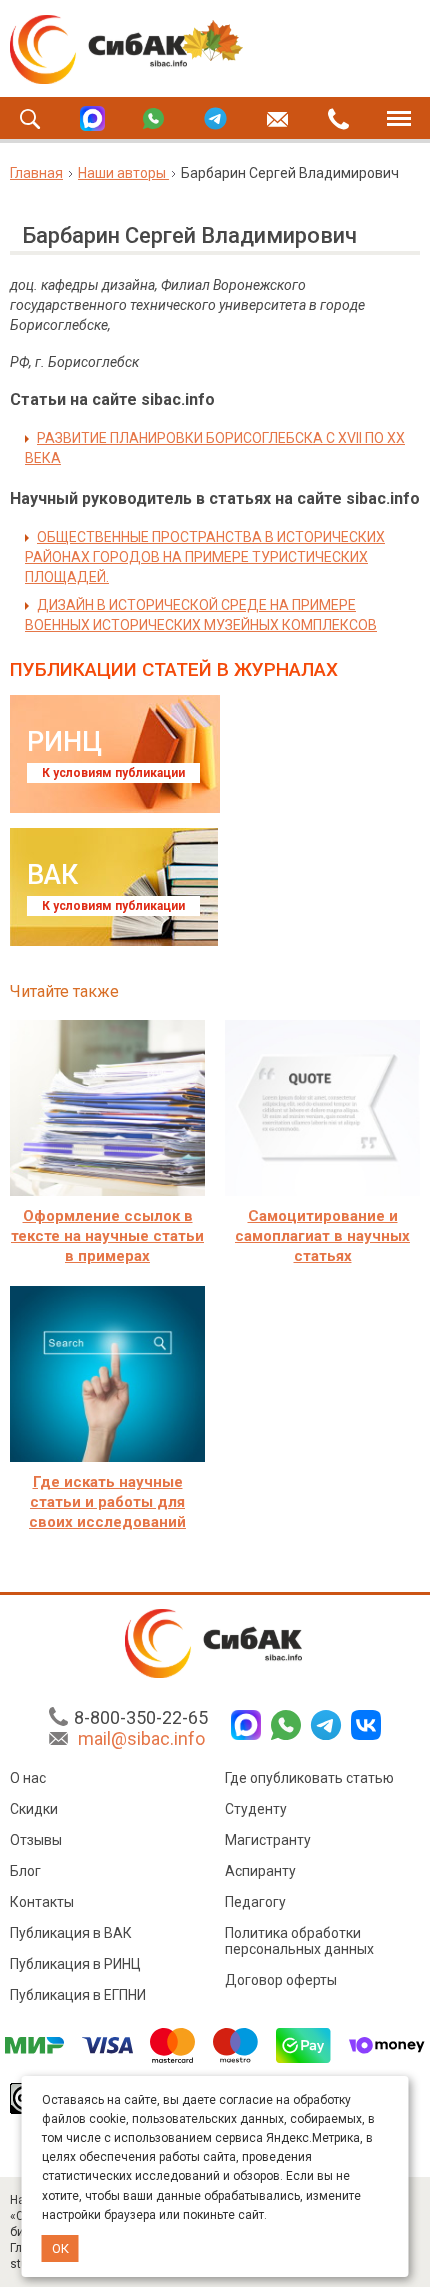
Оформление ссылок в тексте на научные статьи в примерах (107, 1236)
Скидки (34, 1809)
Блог (25, 1871)
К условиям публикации (113, 773)
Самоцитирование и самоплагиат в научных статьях (322, 1236)
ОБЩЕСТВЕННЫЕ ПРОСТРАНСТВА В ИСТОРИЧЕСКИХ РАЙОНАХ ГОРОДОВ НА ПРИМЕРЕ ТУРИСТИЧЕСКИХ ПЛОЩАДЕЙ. (205, 557)
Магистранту (268, 1840)
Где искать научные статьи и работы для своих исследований (107, 1502)
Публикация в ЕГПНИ (78, 1995)
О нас (28, 1778)
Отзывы (36, 1840)
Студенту (256, 1809)
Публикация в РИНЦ (75, 1964)
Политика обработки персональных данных (299, 1941)
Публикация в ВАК (71, 1933)
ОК (60, 2248)
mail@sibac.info (141, 1738)
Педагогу (255, 1902)
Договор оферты (281, 1980)
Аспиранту (260, 1871)
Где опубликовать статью (309, 1778)
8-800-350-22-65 (141, 1717)
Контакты (42, 1902)
